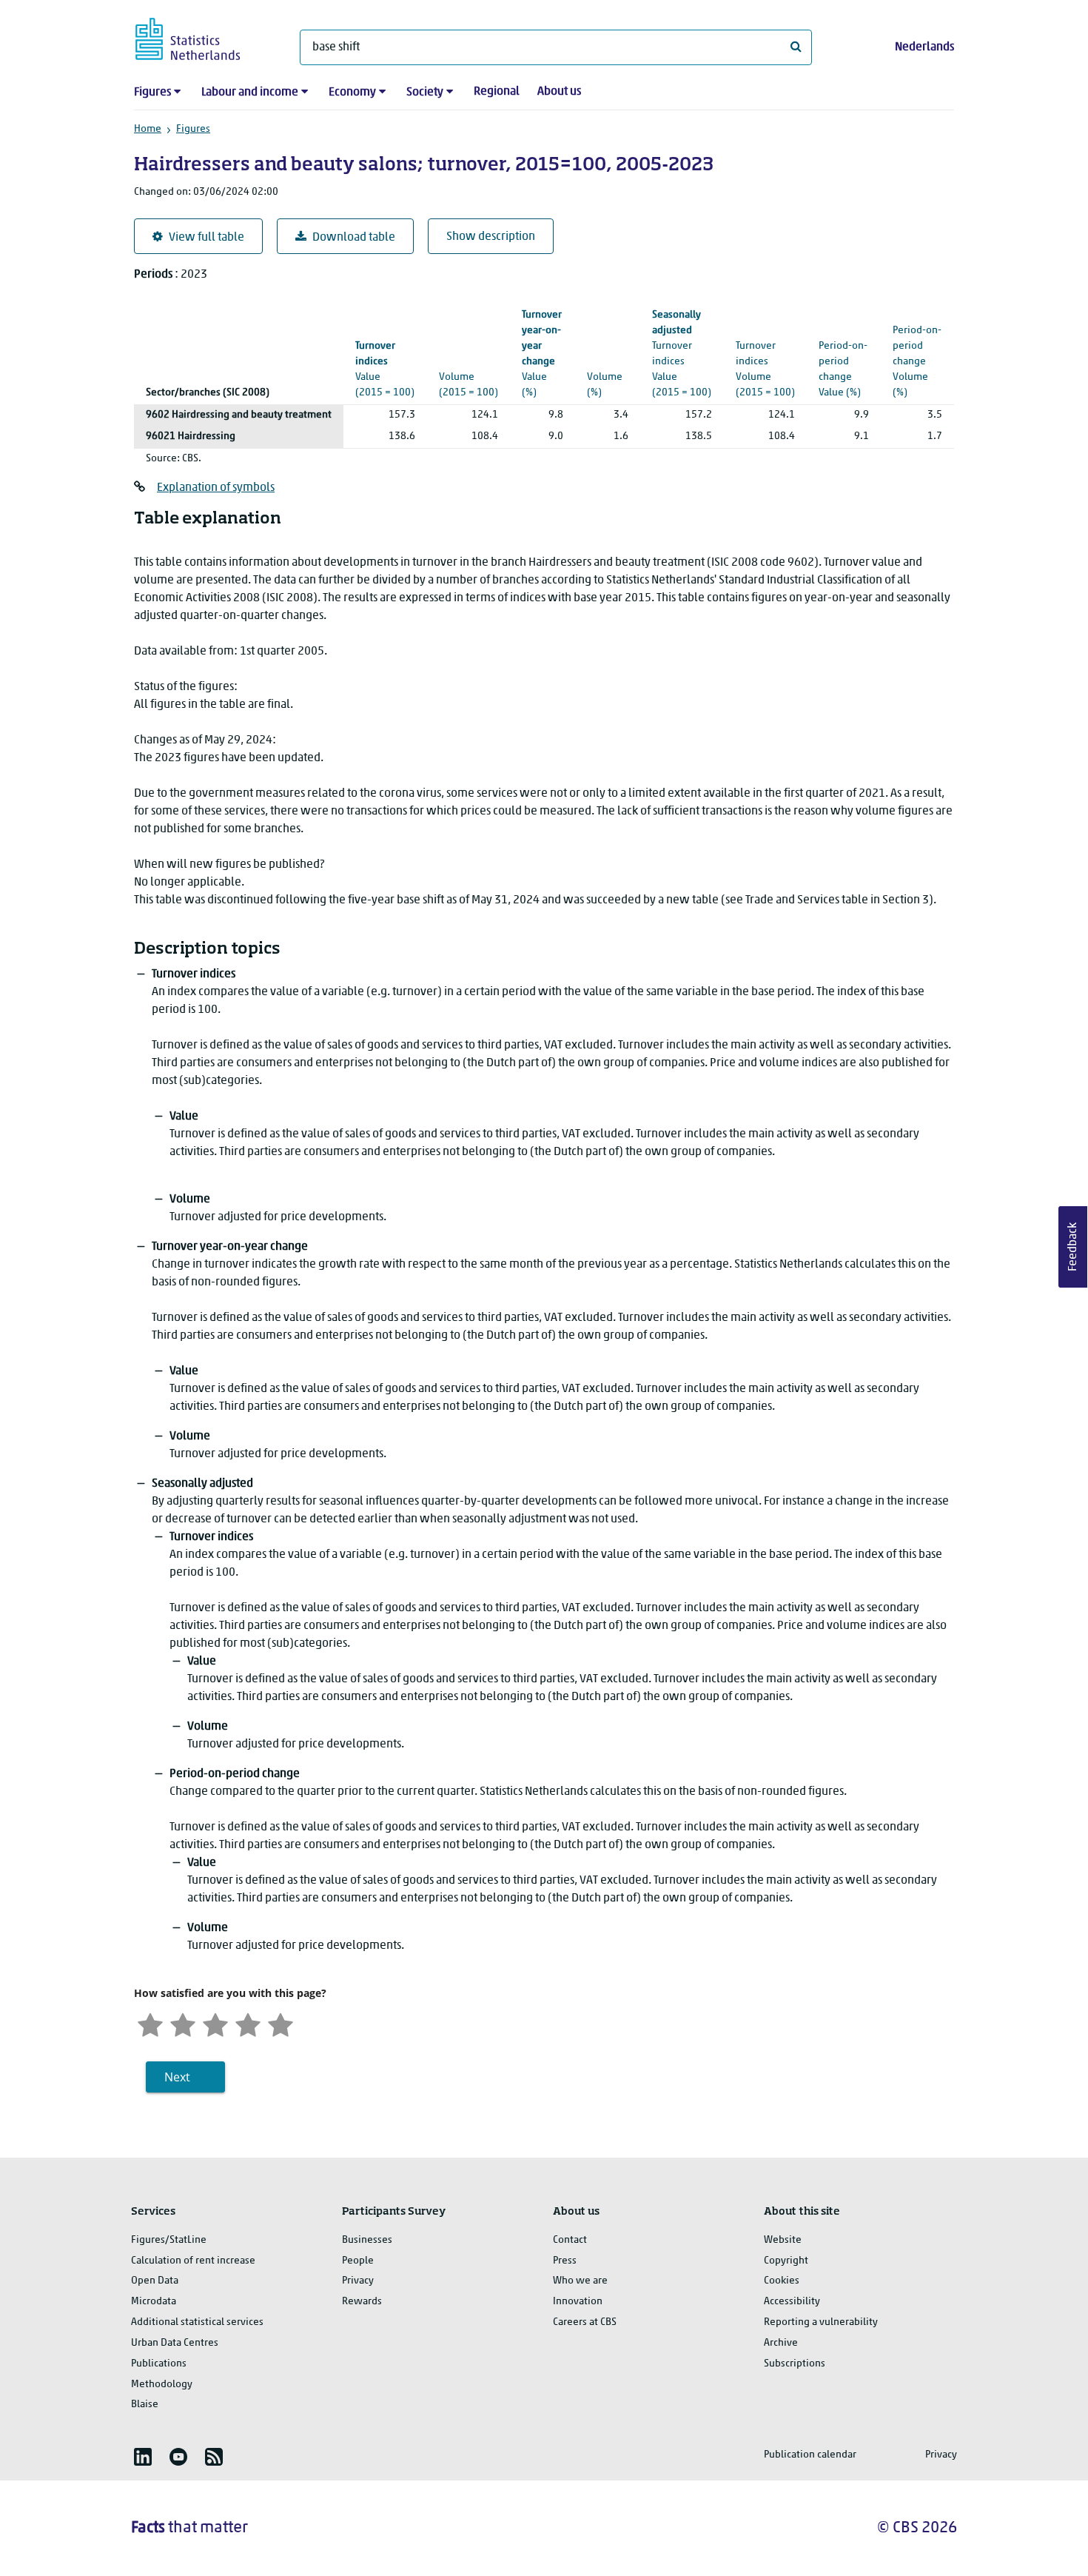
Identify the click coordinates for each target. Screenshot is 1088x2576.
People (358, 2261)
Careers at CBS (585, 2322)
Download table (354, 238)
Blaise (145, 2405)
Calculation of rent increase (193, 2261)
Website (783, 2240)
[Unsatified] (183, 2023)
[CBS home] (202, 37)
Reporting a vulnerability (821, 2322)
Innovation (578, 2302)
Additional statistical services (197, 2322)
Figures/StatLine (169, 2240)
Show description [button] (491, 237)
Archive (781, 2343)
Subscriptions (795, 2364)
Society (425, 93)
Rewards (362, 2302)
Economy (352, 93)
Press (565, 2261)
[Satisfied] (248, 2023)
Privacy (358, 2281)
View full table (206, 238)
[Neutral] (215, 2023)
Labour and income (250, 93)
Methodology (162, 2385)
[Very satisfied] (281, 2023)
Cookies (782, 2281)
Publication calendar (810, 2455)
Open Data (155, 2281)
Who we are (580, 2281)
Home (148, 129)
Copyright (786, 2261)
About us (559, 92)
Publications (159, 2364)
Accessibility (792, 2302)
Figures (152, 93)
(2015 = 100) (385, 369)
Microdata (154, 2302)
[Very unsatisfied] (150, 2023)
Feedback (1073, 1247)
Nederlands (924, 47)
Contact (570, 2240)
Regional (497, 92)
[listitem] (143, 2457)
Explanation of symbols (216, 488)
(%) (542, 354)
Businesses (367, 2240)
